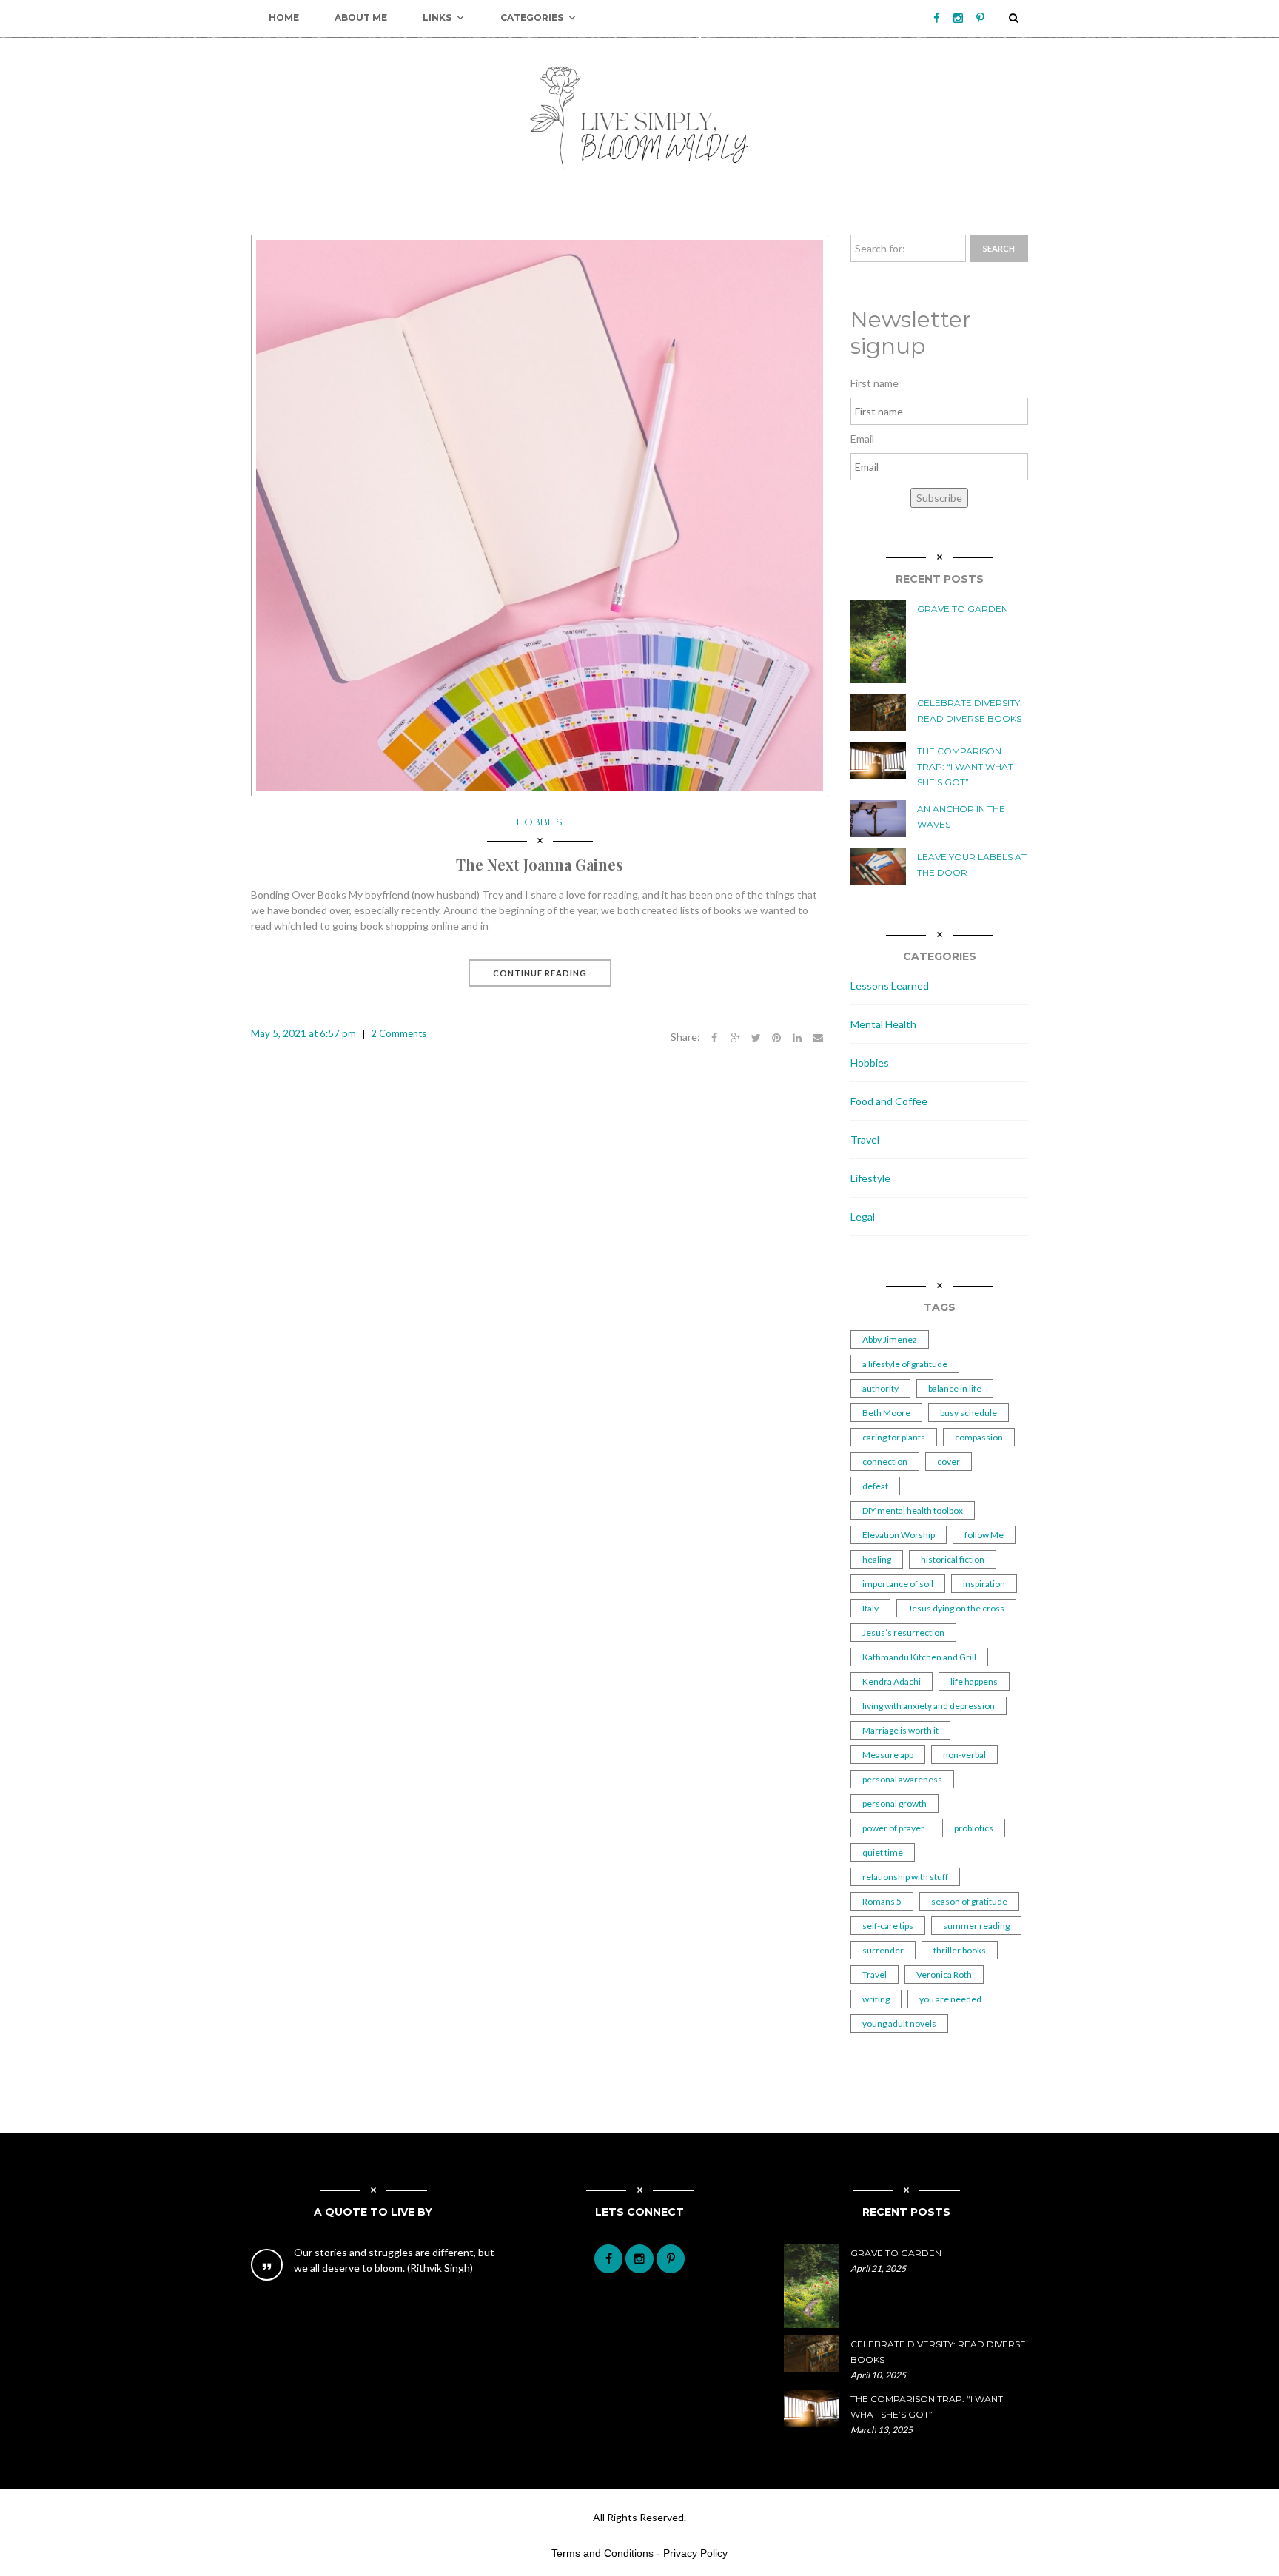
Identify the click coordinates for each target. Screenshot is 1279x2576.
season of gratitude (969, 1901)
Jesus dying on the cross (956, 1608)
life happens (974, 1681)
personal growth (894, 1804)
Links (437, 17)
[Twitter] (756, 1037)
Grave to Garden (963, 609)
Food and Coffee (889, 1101)
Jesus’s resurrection (903, 1633)
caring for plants (894, 1437)
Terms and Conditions (602, 2553)
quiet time (883, 1852)
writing (876, 1999)
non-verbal (964, 1755)
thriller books (960, 1950)
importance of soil (898, 1584)
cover (949, 1462)
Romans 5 (882, 1901)
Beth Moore (886, 1413)
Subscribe (939, 498)
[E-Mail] (818, 1037)
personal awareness (902, 1779)
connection (885, 1462)
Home (284, 17)
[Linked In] (797, 1037)
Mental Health (883, 1024)
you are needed (950, 1999)
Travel (865, 1140)
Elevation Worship (899, 1535)
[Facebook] (937, 18)
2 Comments (399, 1033)
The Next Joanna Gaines (540, 864)
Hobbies (540, 822)
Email (862, 439)
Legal (863, 1217)
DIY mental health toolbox (913, 1510)
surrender (883, 1950)
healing (877, 1559)
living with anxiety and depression (929, 1706)
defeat (875, 1486)
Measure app (888, 1755)
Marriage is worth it (900, 1730)
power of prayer (893, 1828)
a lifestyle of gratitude (905, 1364)
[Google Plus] (735, 1037)
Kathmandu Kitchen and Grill (919, 1657)
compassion (979, 1437)
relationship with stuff (905, 1877)
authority (880, 1388)
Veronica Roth (944, 1975)
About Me (361, 17)
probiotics (974, 1828)
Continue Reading (540, 973)
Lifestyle (870, 1178)
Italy (870, 1608)
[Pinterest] (980, 18)
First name (875, 383)
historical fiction (953, 1559)
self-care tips (888, 1926)
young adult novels (899, 2023)
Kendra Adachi (892, 1681)
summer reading (976, 1926)
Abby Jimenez (890, 1339)
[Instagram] (958, 18)
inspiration (984, 1584)
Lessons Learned (890, 986)
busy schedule (969, 1413)
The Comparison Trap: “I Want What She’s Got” (965, 767)
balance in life (955, 1388)
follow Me (984, 1535)
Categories (532, 17)
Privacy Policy (695, 2553)
